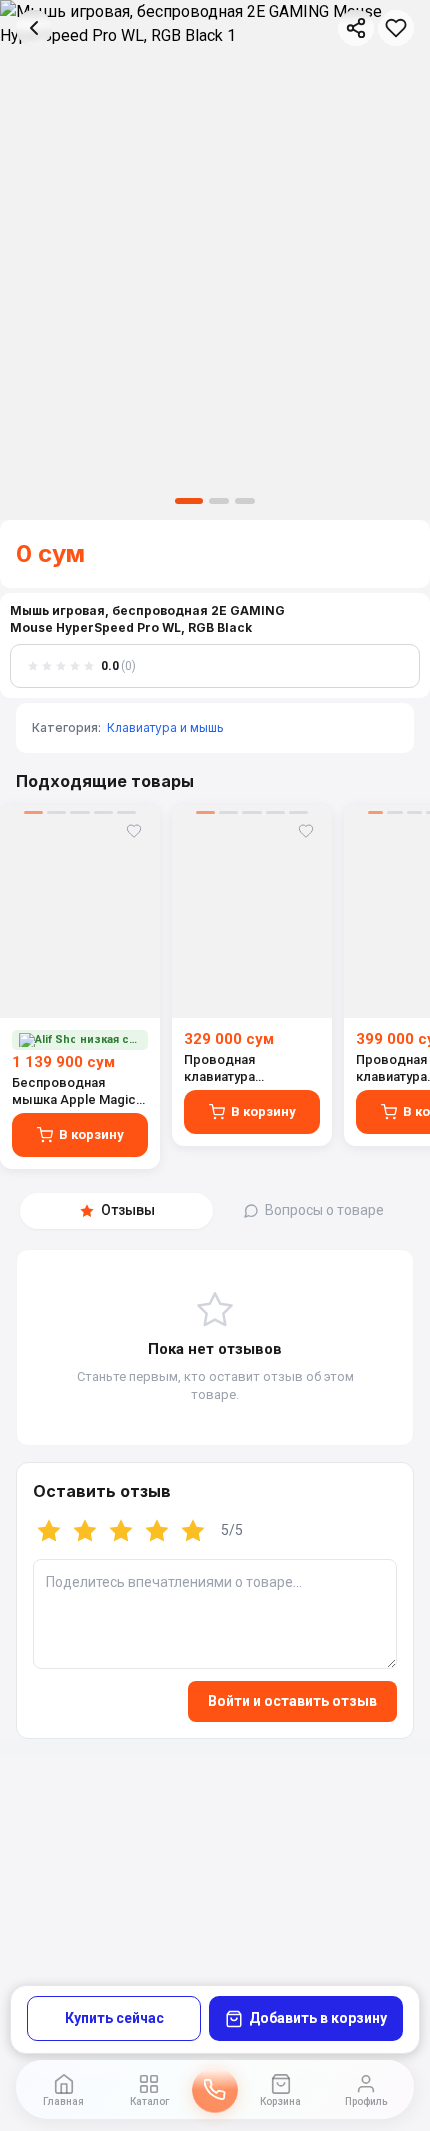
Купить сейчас (114, 2018)
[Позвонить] (215, 2090)
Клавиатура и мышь (165, 727)
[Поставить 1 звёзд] (49, 1531)
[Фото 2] (219, 501)
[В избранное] (396, 28)
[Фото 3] (245, 501)
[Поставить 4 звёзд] (157, 1531)
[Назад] (34, 28)
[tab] (116, 1211)
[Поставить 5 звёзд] (193, 1531)
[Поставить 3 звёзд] (121, 1531)
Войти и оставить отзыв (292, 1701)
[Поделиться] (356, 28)
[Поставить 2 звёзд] (85, 1531)
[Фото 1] (189, 501)
